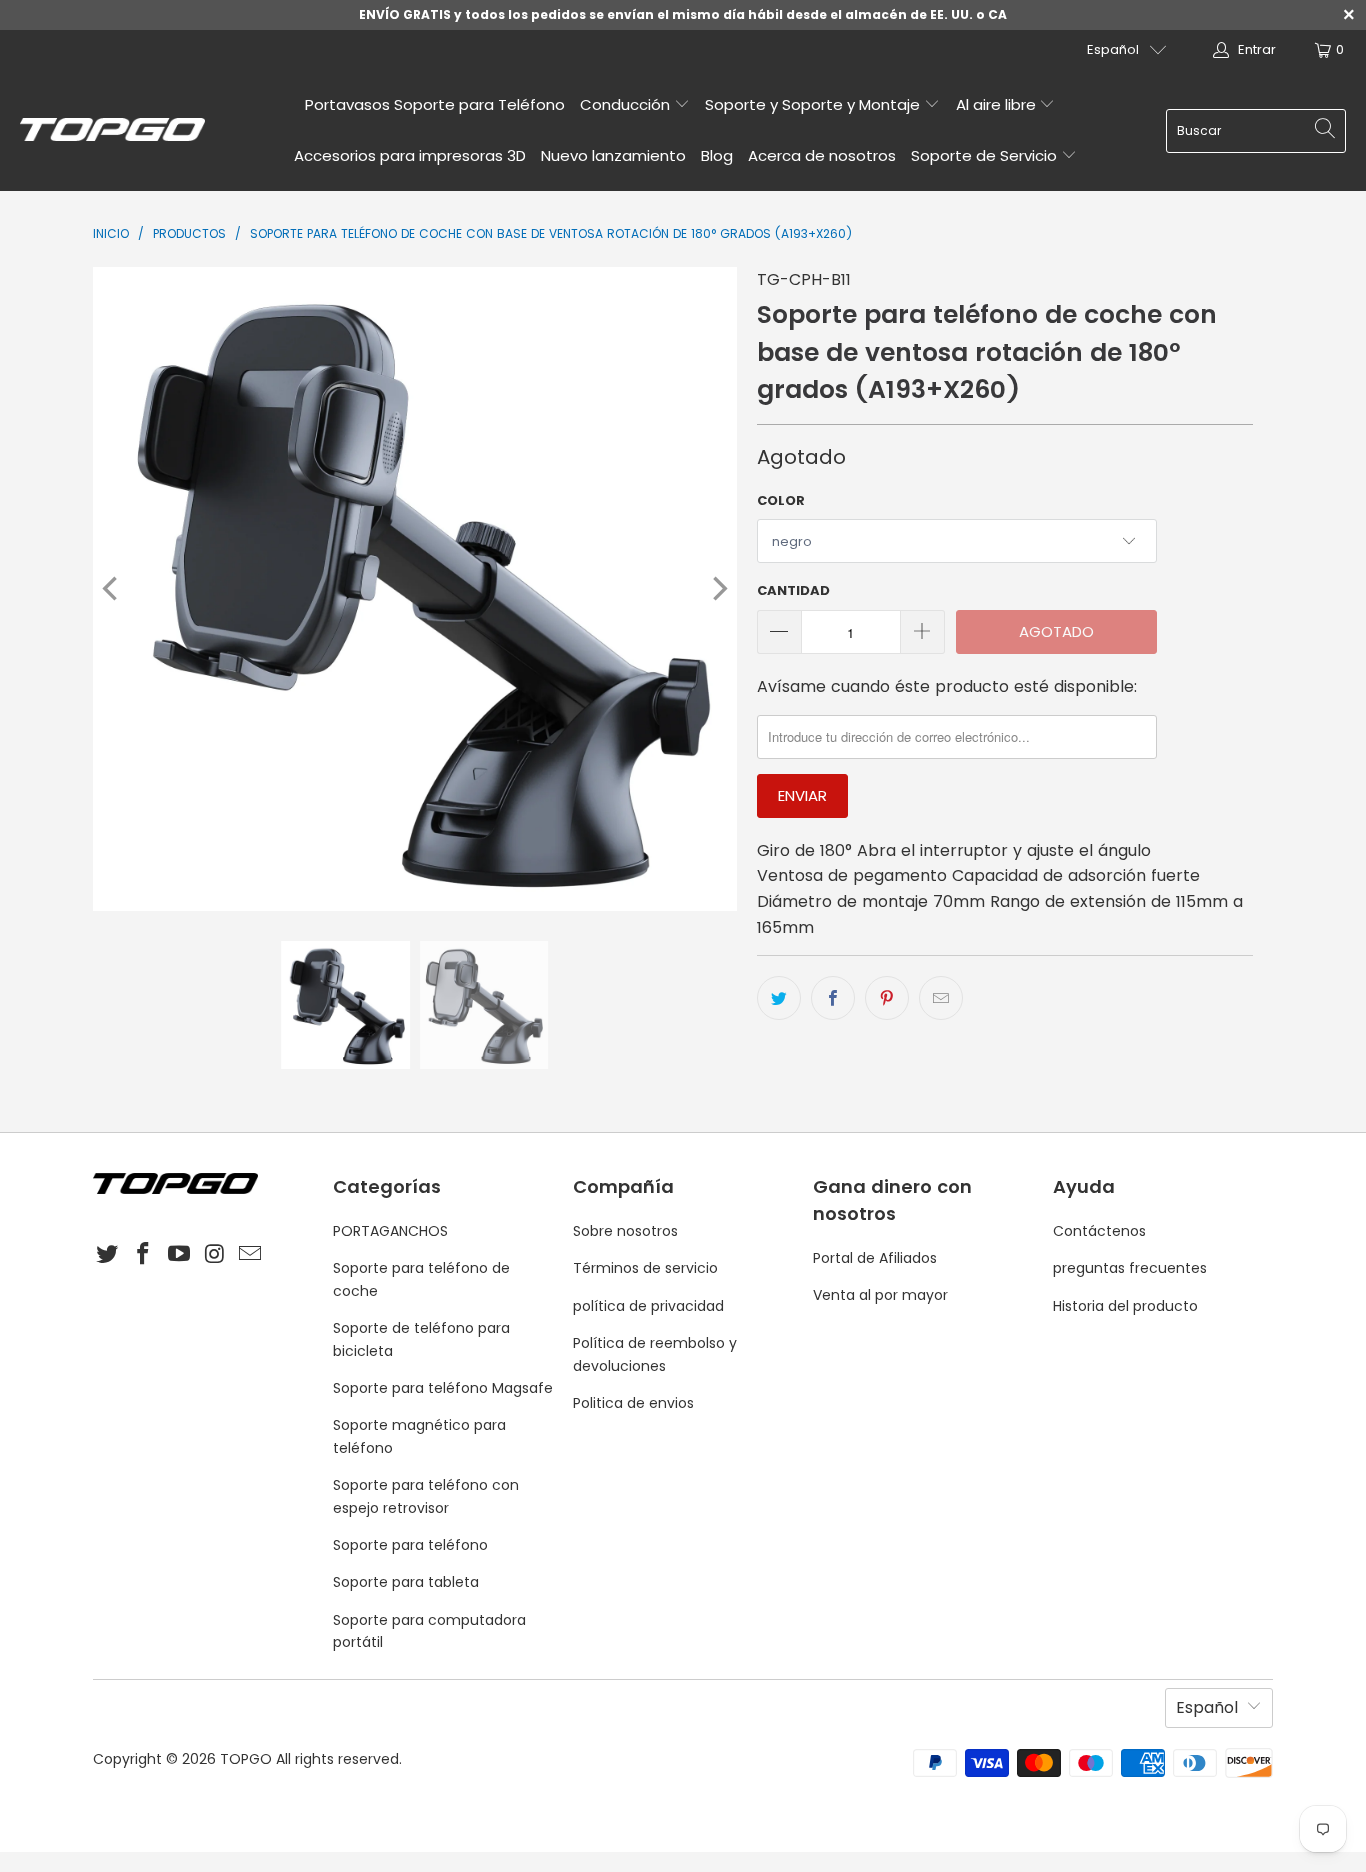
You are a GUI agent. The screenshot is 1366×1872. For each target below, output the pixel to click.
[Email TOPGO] (251, 1255)
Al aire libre (998, 104)
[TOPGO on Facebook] (144, 1255)
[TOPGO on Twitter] (108, 1255)
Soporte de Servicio (986, 155)
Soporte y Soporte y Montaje (814, 104)
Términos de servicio (645, 1268)
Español (1113, 49)
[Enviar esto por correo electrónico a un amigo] (941, 998)
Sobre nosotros (625, 1231)
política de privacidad (648, 1306)
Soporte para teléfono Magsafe (443, 1388)
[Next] (718, 589)
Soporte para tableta (406, 1582)
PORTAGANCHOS (390, 1231)
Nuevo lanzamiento (613, 155)
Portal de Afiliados (875, 1258)
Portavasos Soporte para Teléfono (435, 104)
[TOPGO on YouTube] (179, 1255)
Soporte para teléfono (410, 1545)
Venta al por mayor (880, 1295)
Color (781, 500)
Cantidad (793, 590)
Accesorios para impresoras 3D (410, 155)
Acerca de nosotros (822, 155)
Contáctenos (1099, 1231)
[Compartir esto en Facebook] (833, 998)
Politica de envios (633, 1403)
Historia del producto (1125, 1306)
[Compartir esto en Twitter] (779, 998)
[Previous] (112, 589)
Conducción (627, 104)
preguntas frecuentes (1130, 1268)
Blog (717, 155)
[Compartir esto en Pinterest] (887, 998)
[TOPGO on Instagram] (215, 1255)
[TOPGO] (112, 131)
